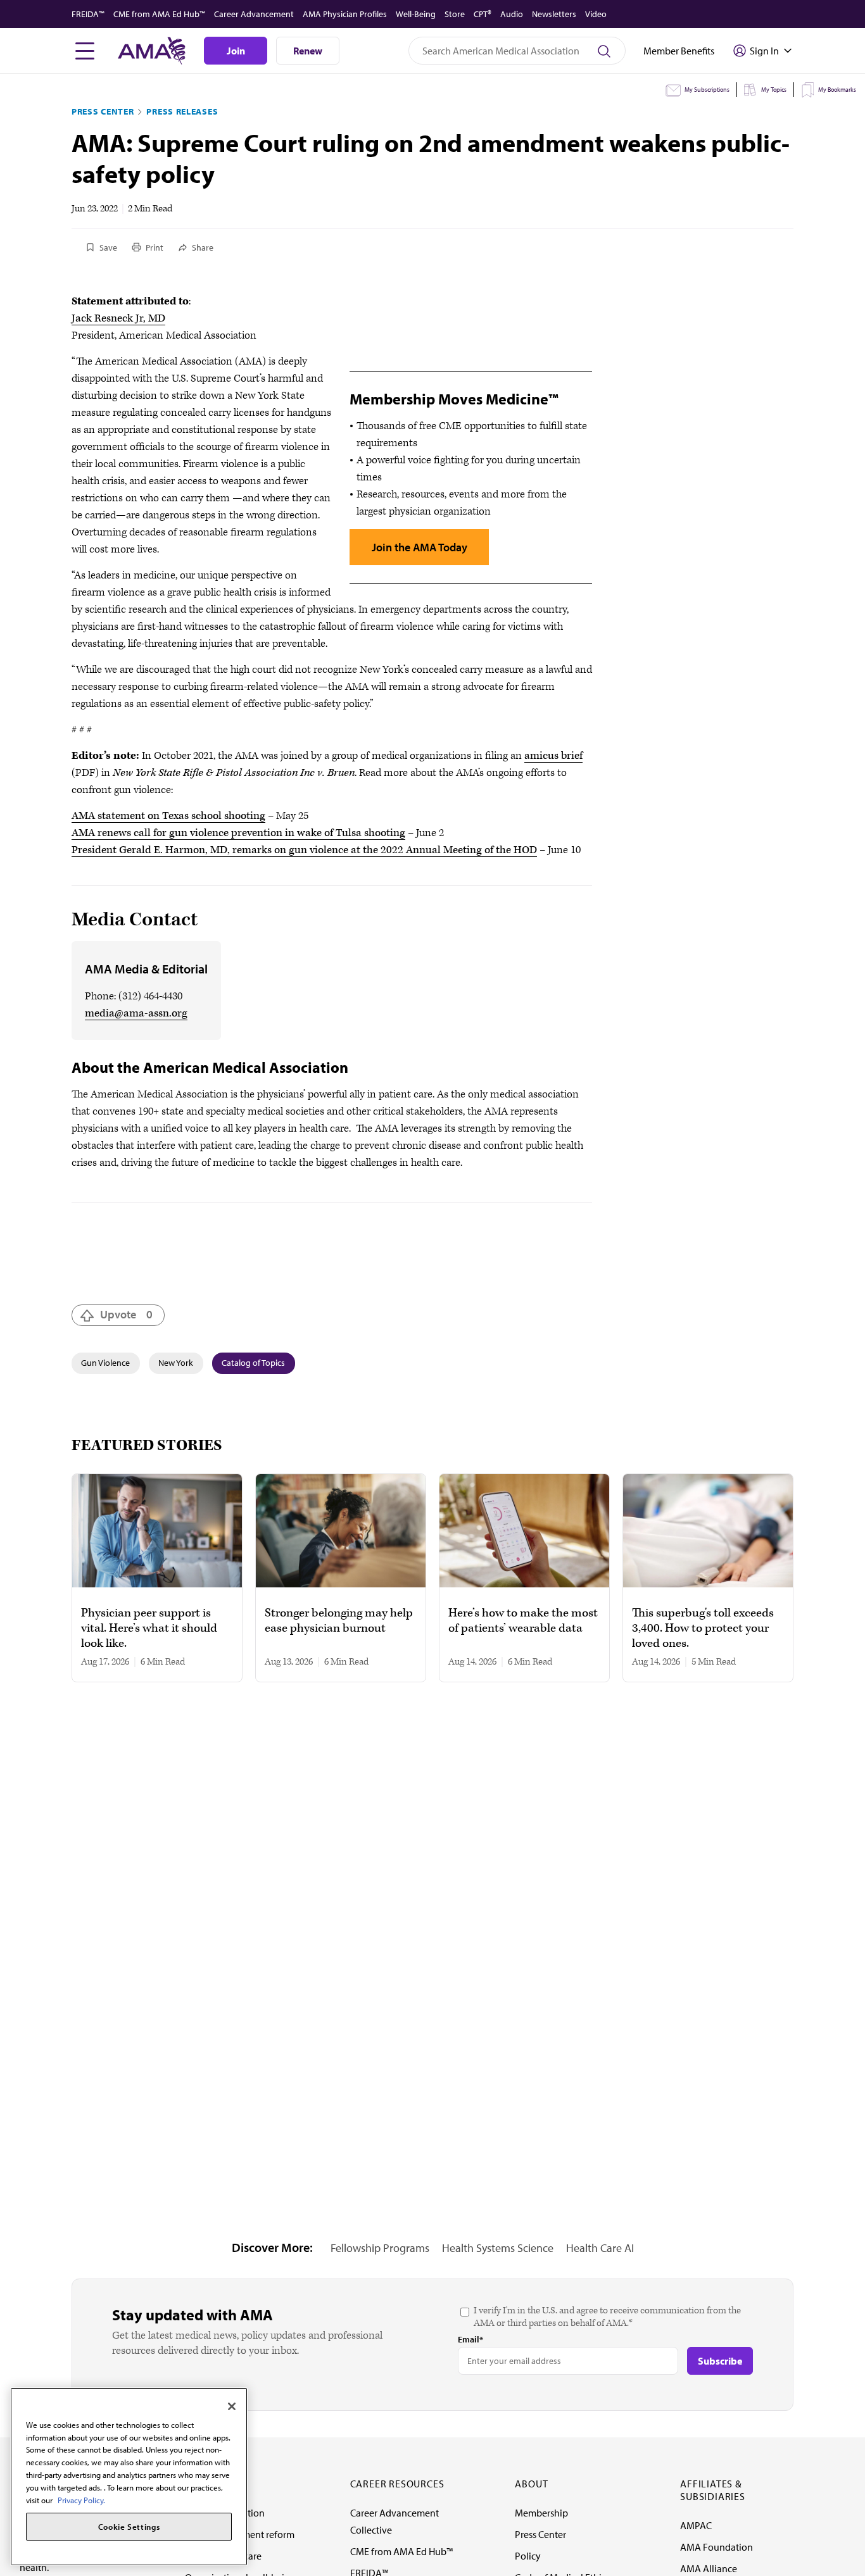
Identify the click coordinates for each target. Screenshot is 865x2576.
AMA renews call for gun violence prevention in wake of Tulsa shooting (238, 833)
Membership (541, 2513)
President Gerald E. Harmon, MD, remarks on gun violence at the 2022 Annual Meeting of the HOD (304, 850)
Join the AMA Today (420, 547)
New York (176, 1363)
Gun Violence (105, 1363)
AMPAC (696, 2525)
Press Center (103, 111)
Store (455, 14)
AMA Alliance (709, 2568)
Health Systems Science (498, 2248)
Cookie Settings (129, 2527)
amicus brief (553, 756)
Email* (470, 2339)
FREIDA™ (88, 14)
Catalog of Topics (253, 1363)
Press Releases (182, 111)
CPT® (483, 14)
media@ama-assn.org (136, 1013)
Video (596, 14)
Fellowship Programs (380, 2248)
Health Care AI (600, 2248)
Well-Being (416, 14)
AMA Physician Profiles (345, 14)
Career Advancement (254, 14)
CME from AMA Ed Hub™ (159, 14)
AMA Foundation (717, 2547)
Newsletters (554, 14)
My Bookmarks (837, 90)
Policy (528, 2556)
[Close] (232, 2406)
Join (236, 51)
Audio (512, 14)
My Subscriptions (707, 90)
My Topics (774, 90)
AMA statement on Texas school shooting (168, 816)
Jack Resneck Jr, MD (118, 318)
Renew (308, 51)
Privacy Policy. (81, 2499)
